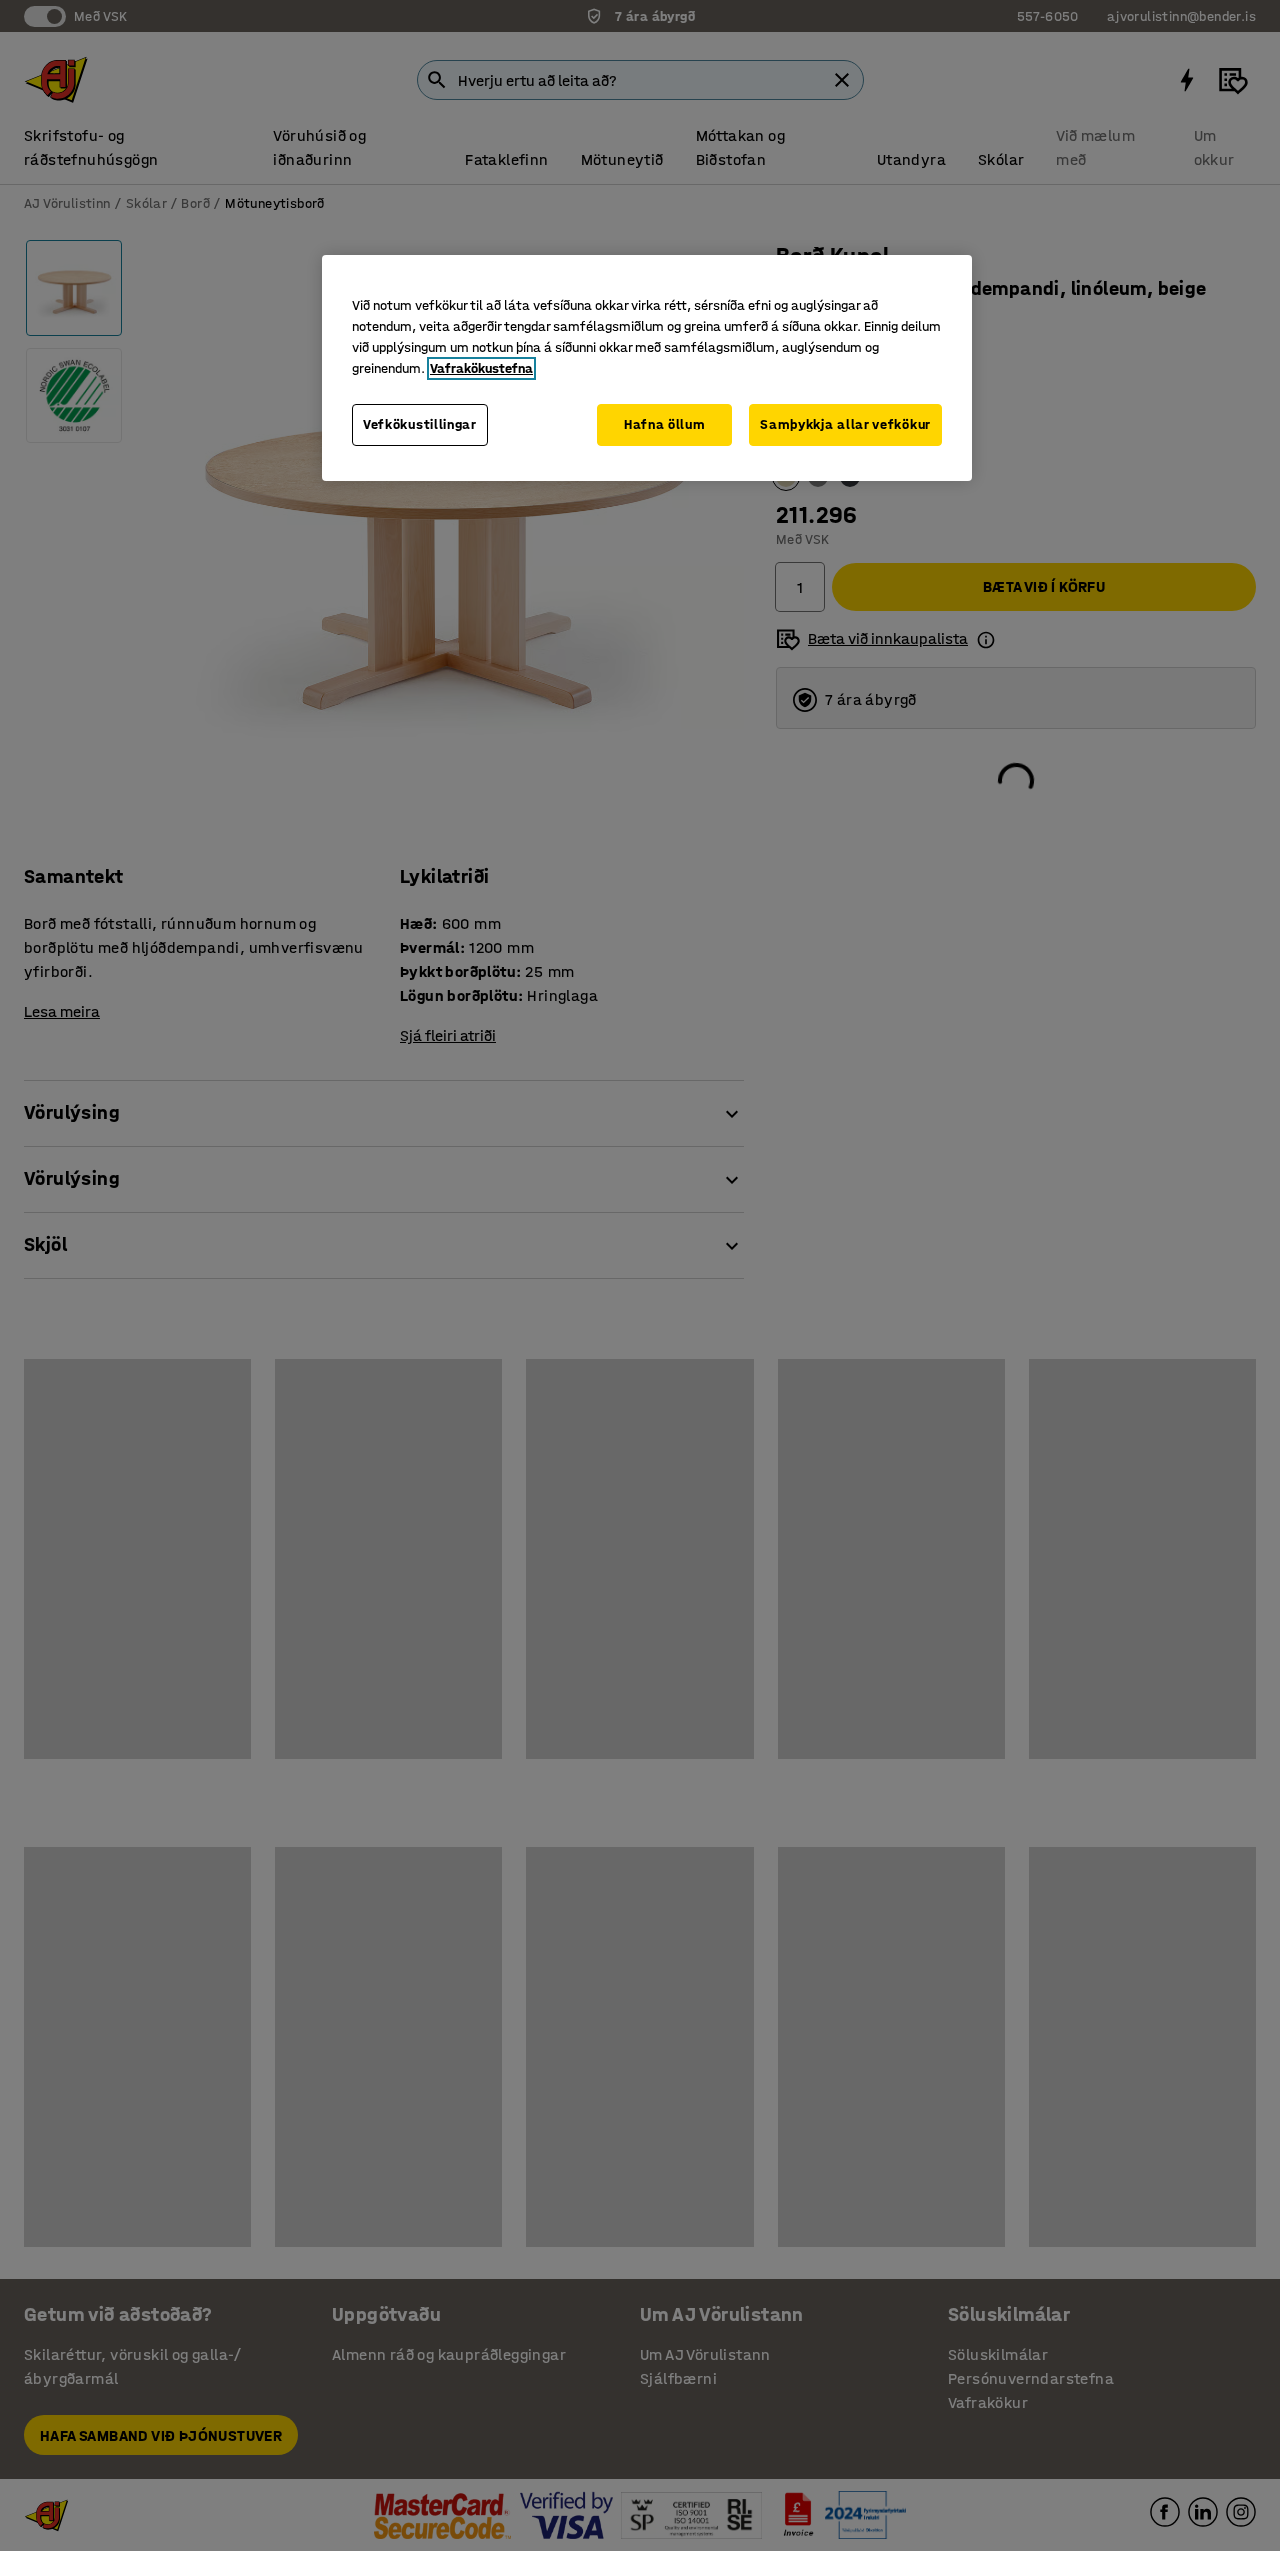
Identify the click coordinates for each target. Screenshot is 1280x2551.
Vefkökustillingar (420, 424)
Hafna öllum (665, 424)
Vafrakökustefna (481, 368)
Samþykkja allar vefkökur (845, 424)
